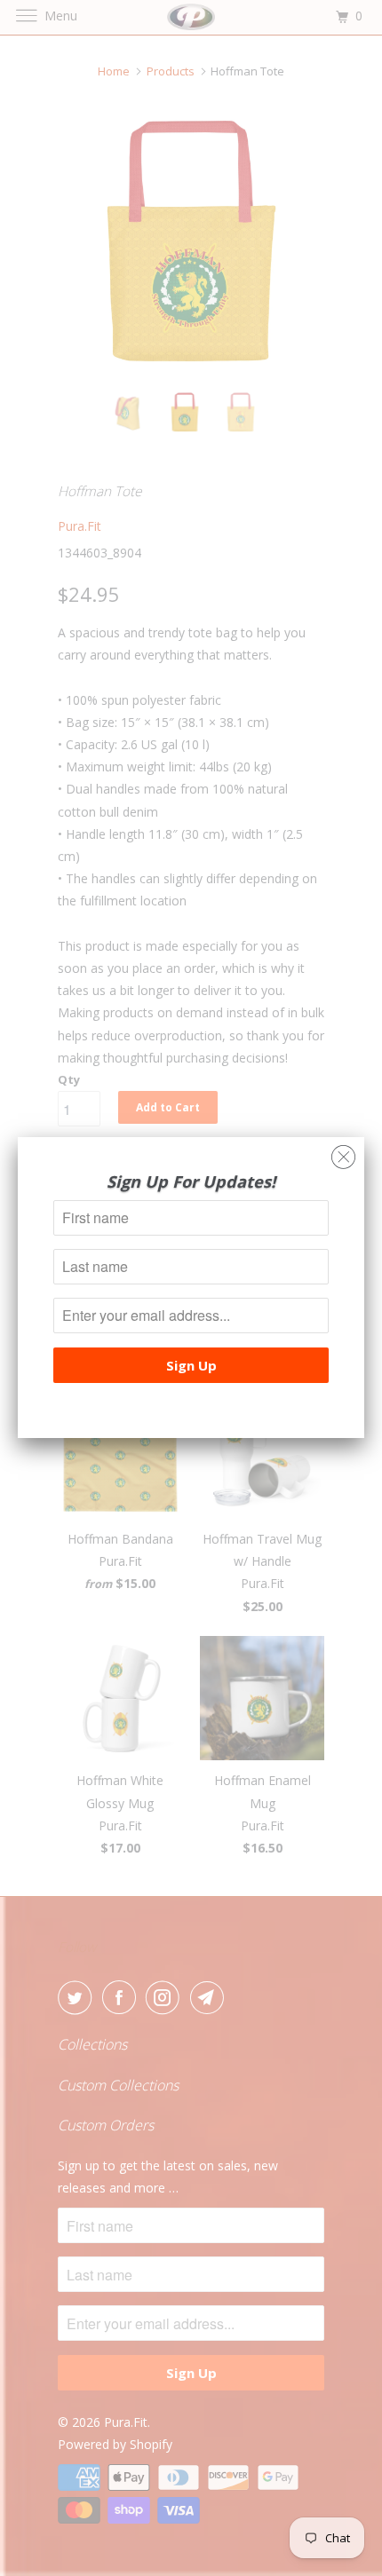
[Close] (343, 1153)
